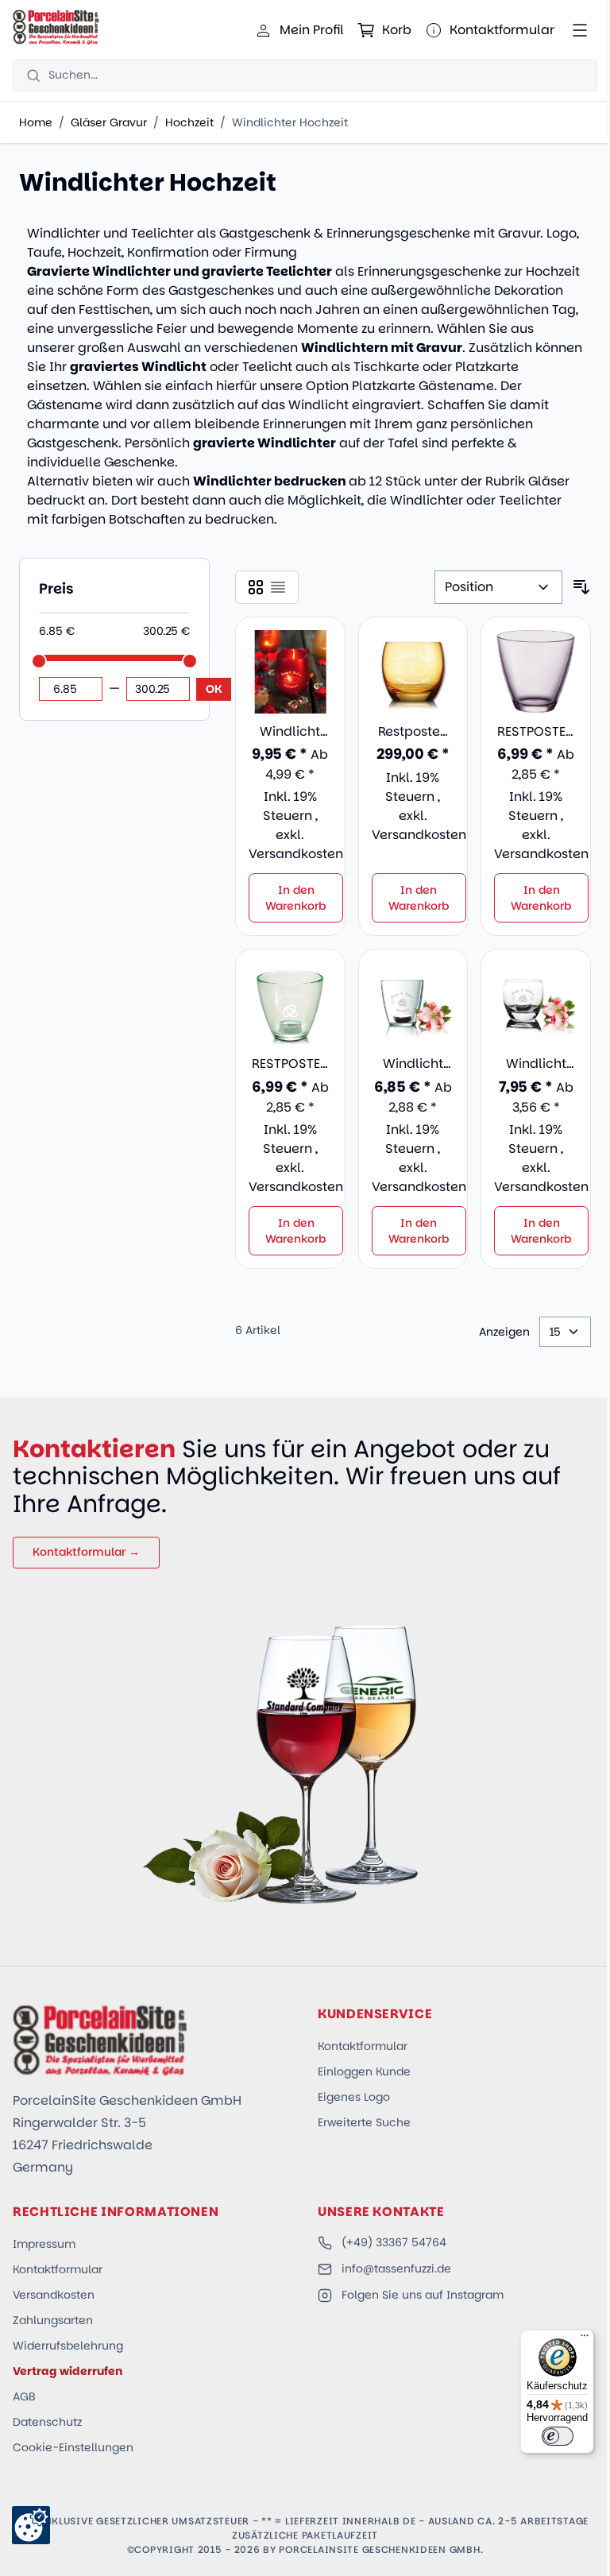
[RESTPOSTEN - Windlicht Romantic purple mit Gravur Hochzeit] (536, 672)
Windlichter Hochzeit (290, 122)
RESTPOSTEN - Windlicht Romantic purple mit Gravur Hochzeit (536, 732)
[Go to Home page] (56, 27)
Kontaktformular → (86, 1552)
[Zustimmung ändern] (31, 2525)
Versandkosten (296, 854)
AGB (24, 2396)
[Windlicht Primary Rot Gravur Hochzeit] (290, 672)
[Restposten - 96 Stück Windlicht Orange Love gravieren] (413, 672)
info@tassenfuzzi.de (396, 2269)
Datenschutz (47, 2422)
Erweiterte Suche (364, 2122)
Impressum (44, 2244)
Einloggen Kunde (364, 2071)
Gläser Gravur (109, 122)
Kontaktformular (363, 2046)
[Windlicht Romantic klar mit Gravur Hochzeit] (413, 1004)
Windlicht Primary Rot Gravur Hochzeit (290, 732)
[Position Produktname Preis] (498, 587)
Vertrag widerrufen (68, 2371)
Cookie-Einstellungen (73, 2447)
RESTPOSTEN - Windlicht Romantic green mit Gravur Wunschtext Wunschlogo (290, 1064)
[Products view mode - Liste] (278, 587)
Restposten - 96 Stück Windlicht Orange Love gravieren (413, 732)
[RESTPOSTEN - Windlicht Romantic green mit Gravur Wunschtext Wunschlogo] (290, 1004)
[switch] (558, 2436)
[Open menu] (580, 30)
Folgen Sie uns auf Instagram (423, 2295)
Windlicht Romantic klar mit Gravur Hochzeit (413, 1064)
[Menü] (585, 2339)
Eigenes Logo (354, 2097)
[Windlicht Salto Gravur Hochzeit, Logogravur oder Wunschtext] (536, 1004)
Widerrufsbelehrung (68, 2346)
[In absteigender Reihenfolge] (581, 587)
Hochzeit (189, 122)
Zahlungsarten (53, 2320)
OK (214, 689)
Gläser (549, 481)
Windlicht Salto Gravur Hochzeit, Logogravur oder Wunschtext (536, 1064)
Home (36, 122)
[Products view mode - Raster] (256, 587)
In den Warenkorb (296, 898)
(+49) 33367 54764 (394, 2242)
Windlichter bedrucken (270, 481)
